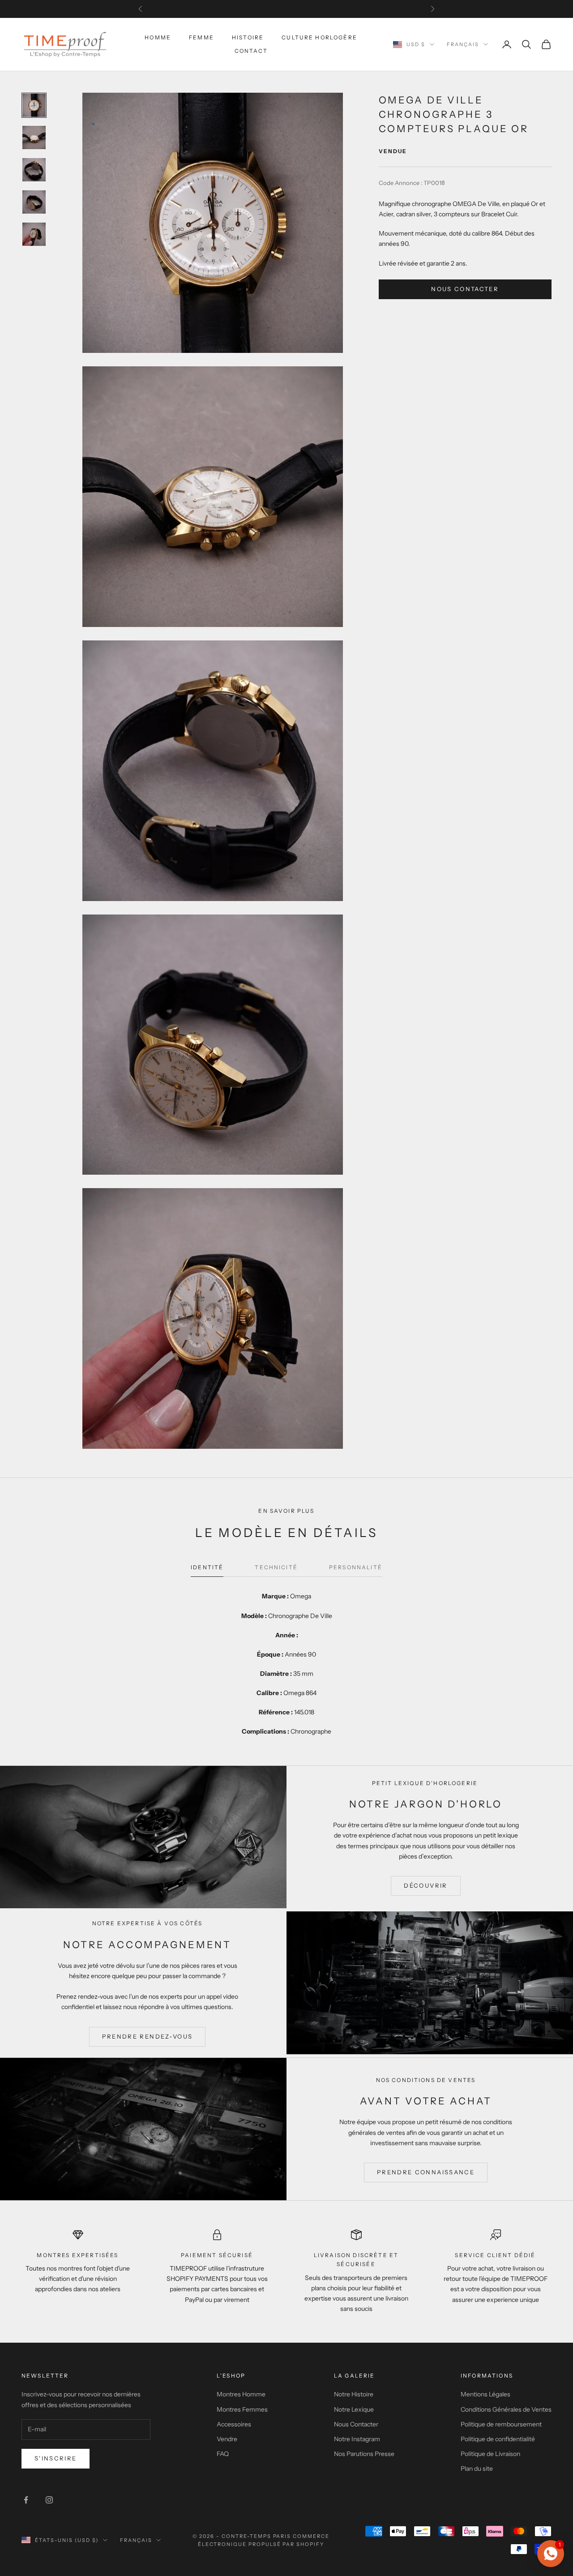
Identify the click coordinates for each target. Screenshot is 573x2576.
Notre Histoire (354, 2394)
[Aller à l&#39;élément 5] (34, 234)
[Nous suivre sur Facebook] (26, 2500)
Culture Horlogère (319, 37)
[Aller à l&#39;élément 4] (34, 202)
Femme (201, 37)
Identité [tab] (207, 1567)
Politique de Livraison (490, 2454)
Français (463, 44)
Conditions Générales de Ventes (506, 2409)
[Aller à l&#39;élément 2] (34, 137)
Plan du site (477, 2469)
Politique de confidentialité (498, 2439)
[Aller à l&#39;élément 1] (34, 105)
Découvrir (425, 1885)
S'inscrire (56, 2458)
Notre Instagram (357, 2439)
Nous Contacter (356, 2424)
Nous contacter (465, 289)
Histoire (248, 37)
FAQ (223, 2454)
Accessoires (234, 2424)
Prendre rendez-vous (147, 2036)
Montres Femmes (242, 2409)
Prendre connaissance (426, 2172)
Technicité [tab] (276, 1567)
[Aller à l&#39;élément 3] (34, 170)
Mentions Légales (485, 2394)
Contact (251, 51)
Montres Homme (241, 2394)
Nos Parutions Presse (364, 2454)
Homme (158, 37)
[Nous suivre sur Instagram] (49, 2500)
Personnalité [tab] (356, 1567)
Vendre (227, 2439)
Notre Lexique (354, 2409)
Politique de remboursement (501, 2424)
